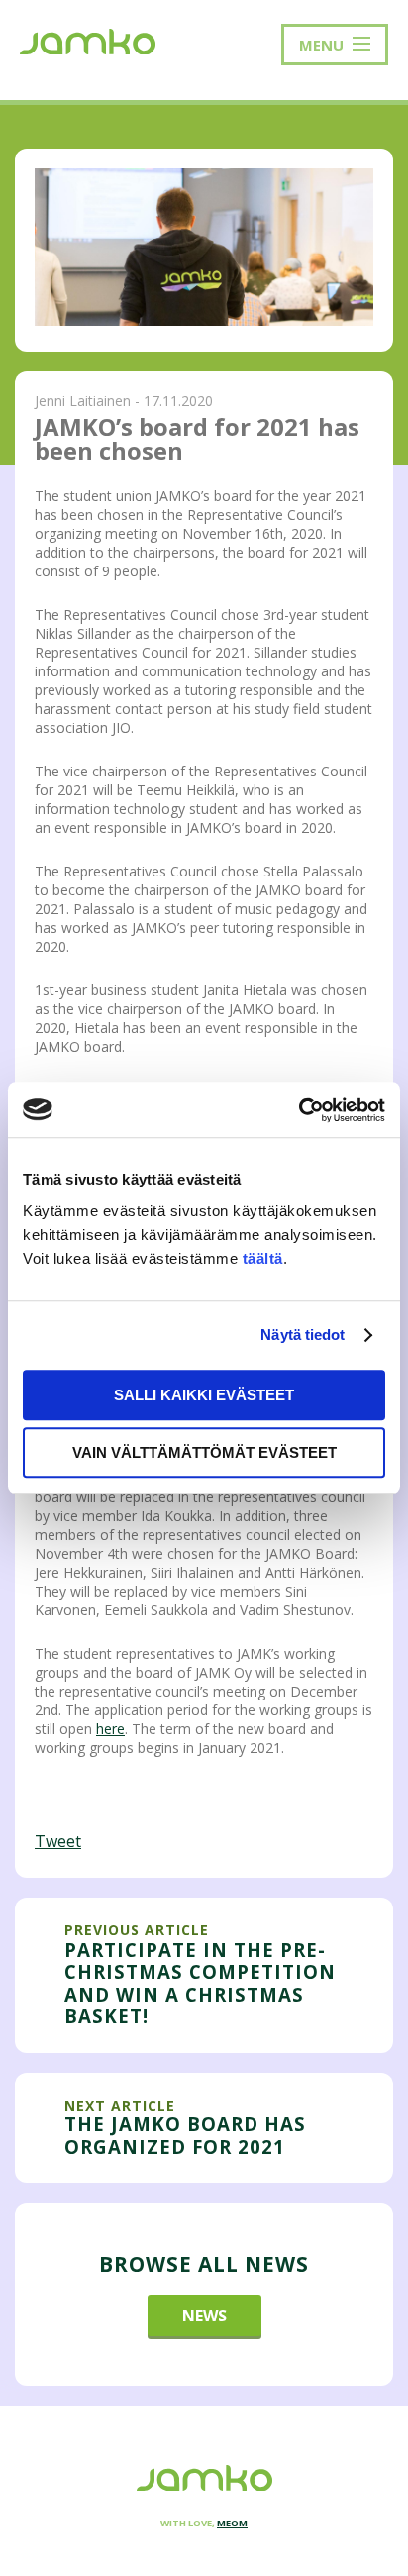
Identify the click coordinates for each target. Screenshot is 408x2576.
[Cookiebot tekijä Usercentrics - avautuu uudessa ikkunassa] (299, 1110)
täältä (263, 1258)
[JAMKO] (88, 40)
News (204, 2316)
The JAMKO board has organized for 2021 (185, 2135)
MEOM (232, 2523)
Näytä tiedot (303, 1335)
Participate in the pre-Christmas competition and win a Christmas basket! (200, 1983)
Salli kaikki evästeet (204, 1395)
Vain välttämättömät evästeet (204, 1452)
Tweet (58, 1841)
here (110, 1729)
